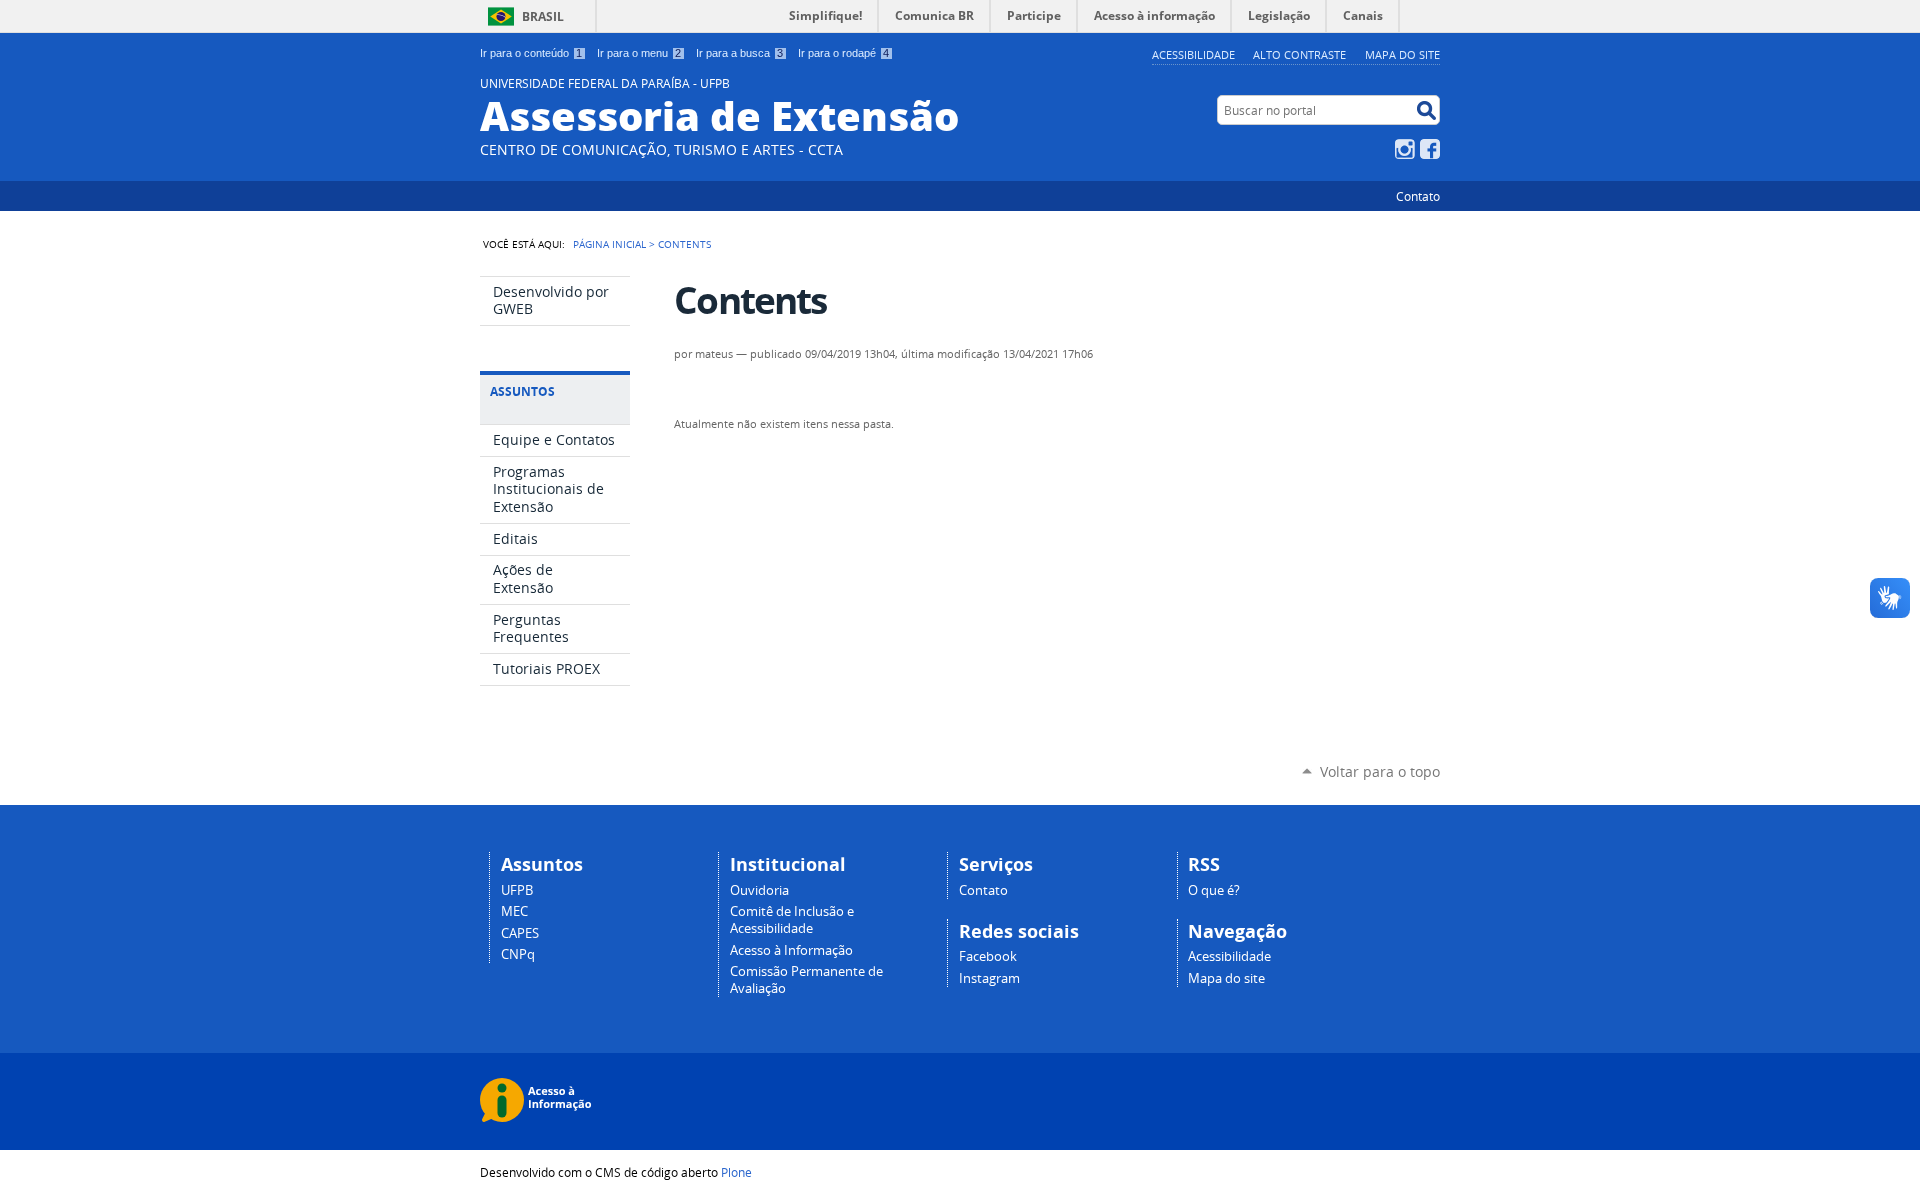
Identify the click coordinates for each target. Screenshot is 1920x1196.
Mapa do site (1402, 54)
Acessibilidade (1193, 54)
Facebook (1430, 149)
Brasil (543, 16)
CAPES (520, 933)
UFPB (517, 890)
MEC (514, 911)
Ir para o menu (639, 53)
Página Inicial (609, 244)
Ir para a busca (739, 53)
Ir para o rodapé (843, 53)
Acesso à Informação (791, 950)
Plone (736, 1172)
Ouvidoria (759, 890)
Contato (1418, 196)
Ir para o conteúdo (531, 53)
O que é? (1214, 890)
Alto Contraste (1299, 54)
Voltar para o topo (1380, 771)
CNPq (518, 954)
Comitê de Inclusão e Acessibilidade (792, 920)
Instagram (1405, 149)
